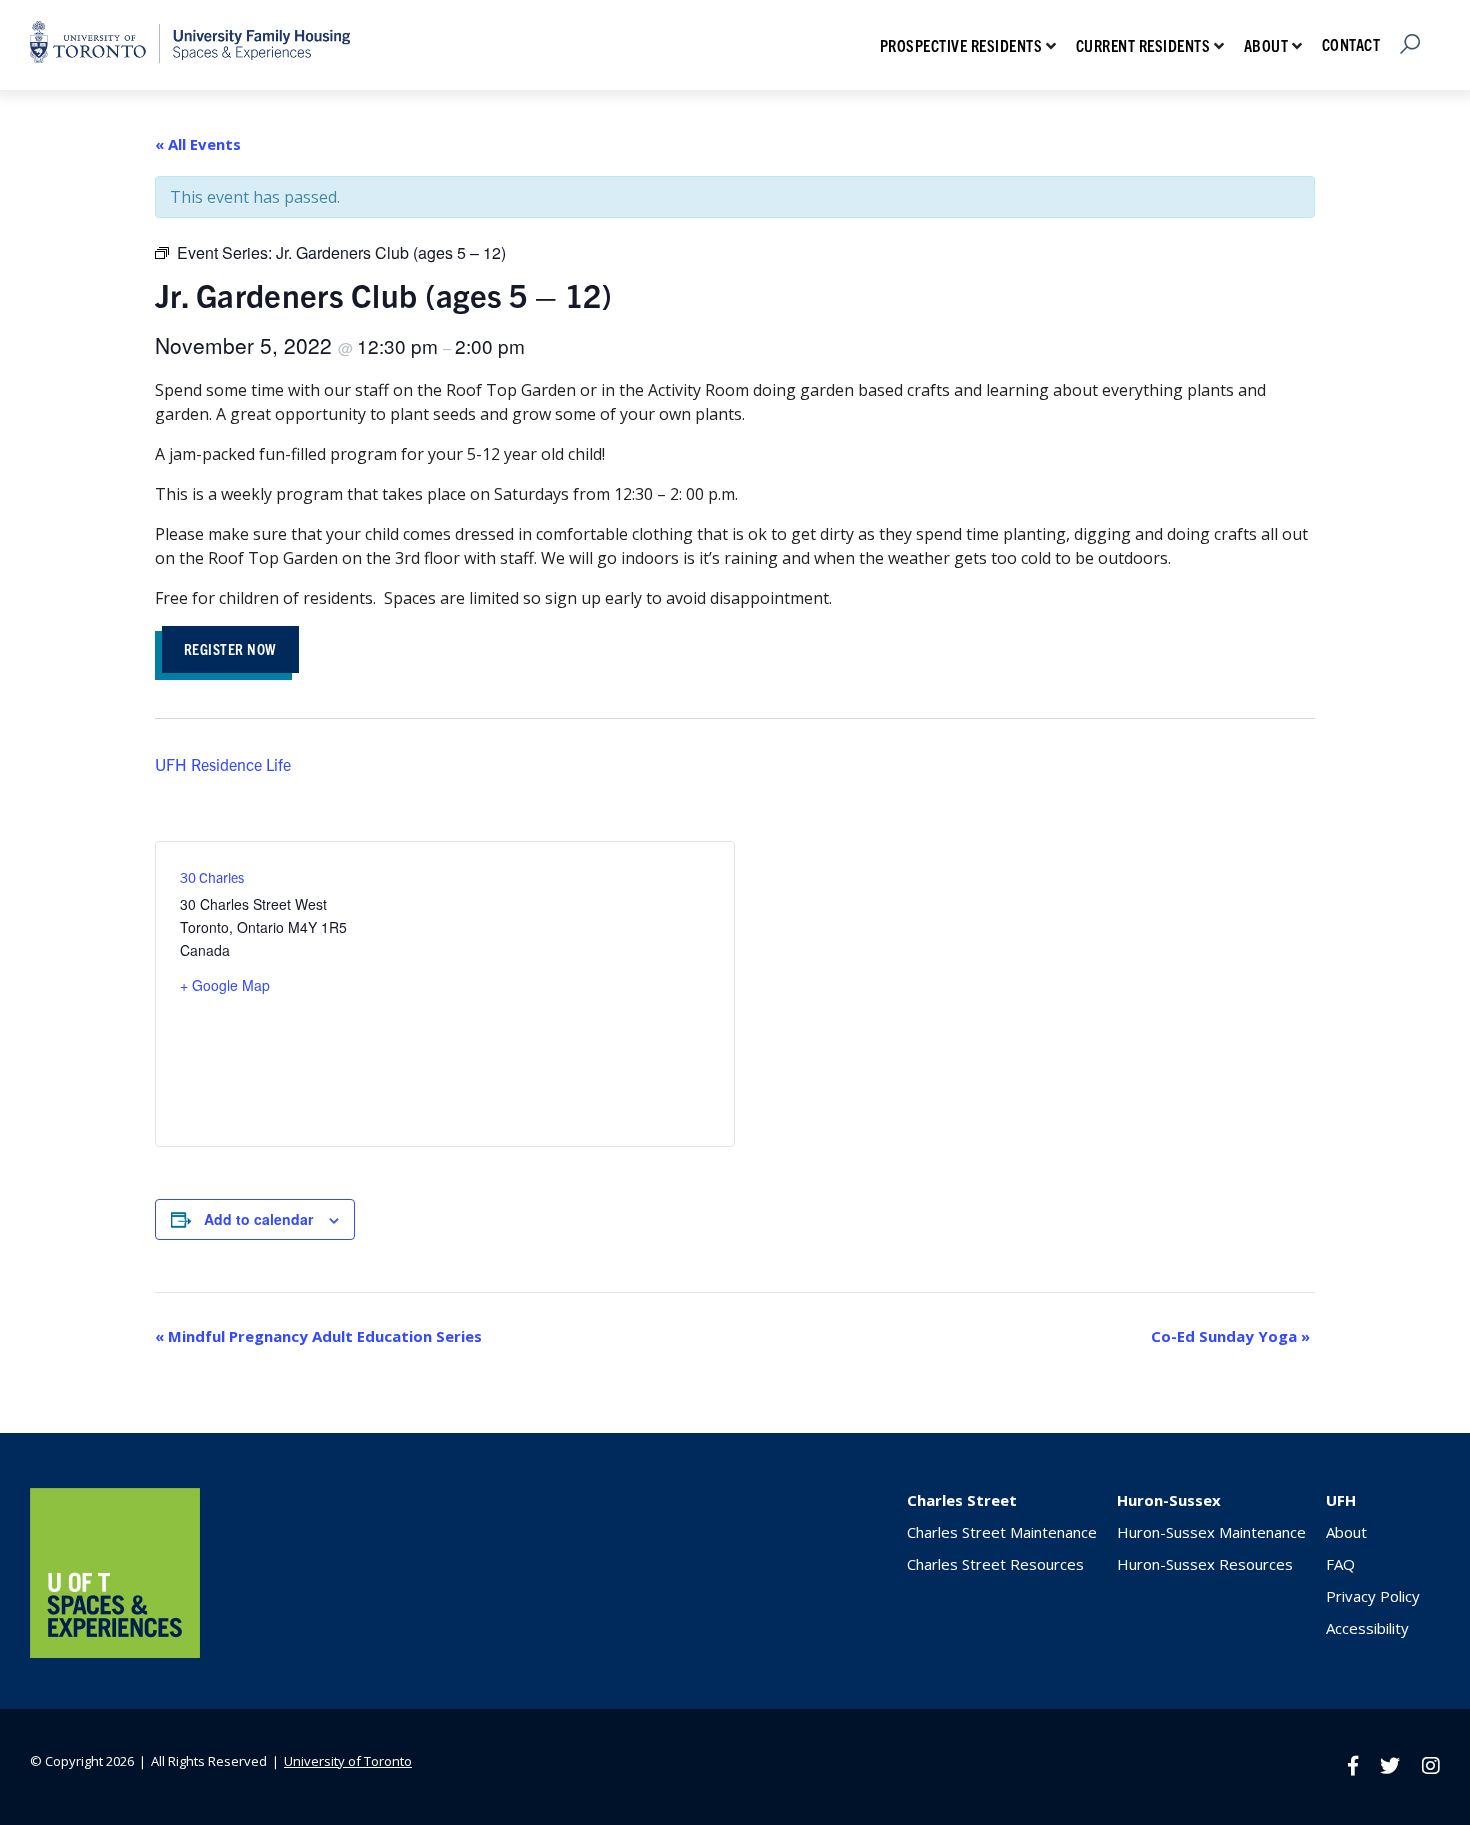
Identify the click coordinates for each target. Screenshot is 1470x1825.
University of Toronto (348, 1761)
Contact (1351, 44)
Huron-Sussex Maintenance (1211, 1532)
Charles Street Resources (995, 1564)
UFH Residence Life (223, 764)
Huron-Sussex (1169, 1500)
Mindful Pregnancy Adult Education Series (318, 1336)
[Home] (115, 1652)
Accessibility (1367, 1628)
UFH (1341, 1500)
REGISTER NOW (230, 648)
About (1266, 45)
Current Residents (1143, 45)
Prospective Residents (961, 45)
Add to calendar (258, 1219)
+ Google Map (225, 985)
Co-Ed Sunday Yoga (1230, 1336)
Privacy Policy (1373, 1596)
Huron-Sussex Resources (1205, 1564)
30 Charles (212, 877)
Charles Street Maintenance (1002, 1532)
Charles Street (962, 1500)
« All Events (198, 144)
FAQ (1340, 1564)
